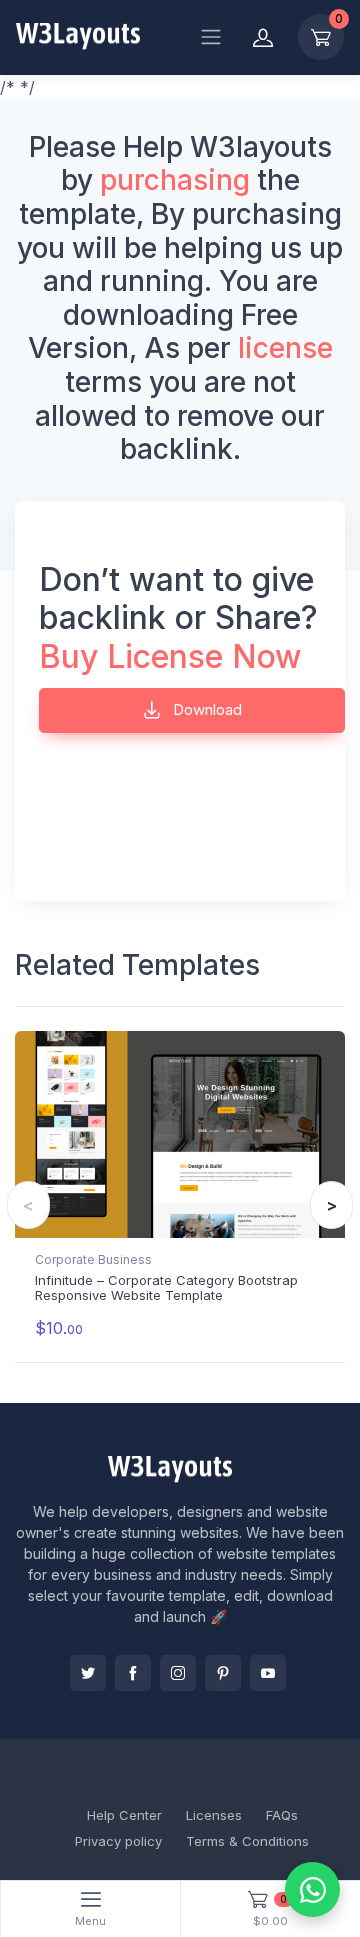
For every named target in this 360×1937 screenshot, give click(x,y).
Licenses (214, 1815)
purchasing (175, 180)
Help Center (124, 1815)
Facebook (133, 1673)
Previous (28, 1205)
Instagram (178, 1673)
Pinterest (223, 1673)
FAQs (282, 1815)
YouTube (268, 1673)
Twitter (88, 1673)
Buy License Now (170, 656)
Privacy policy (118, 1841)
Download (205, 709)
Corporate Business (93, 1259)
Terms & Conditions (247, 1841)
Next (331, 1205)
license (285, 348)
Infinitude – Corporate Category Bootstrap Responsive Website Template (166, 1288)
